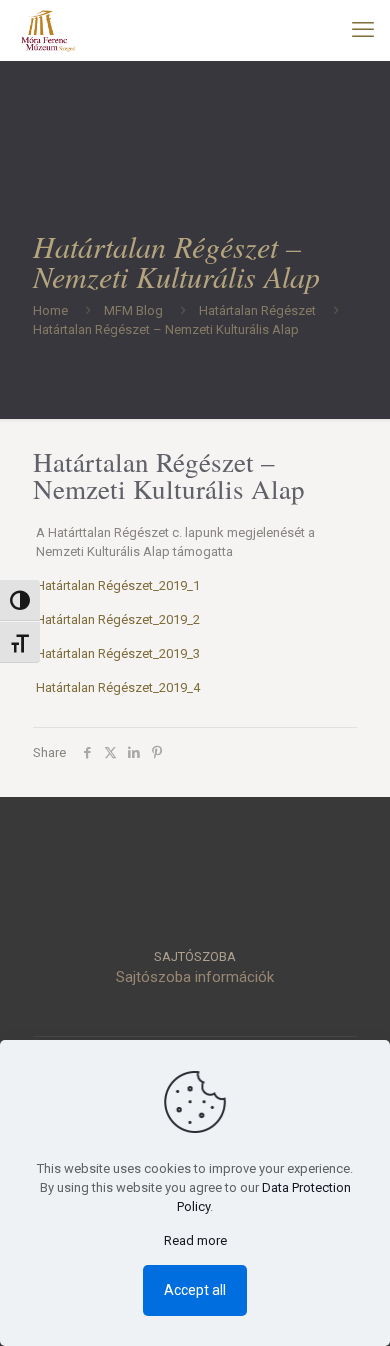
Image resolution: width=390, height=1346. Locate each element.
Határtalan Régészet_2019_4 (118, 687)
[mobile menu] (363, 30)
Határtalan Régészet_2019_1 (118, 585)
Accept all (195, 1290)
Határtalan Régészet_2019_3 (118, 653)
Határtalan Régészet (257, 310)
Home (50, 310)
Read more (195, 1240)
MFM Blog (133, 310)
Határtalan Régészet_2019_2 (118, 619)
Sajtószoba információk (195, 977)
